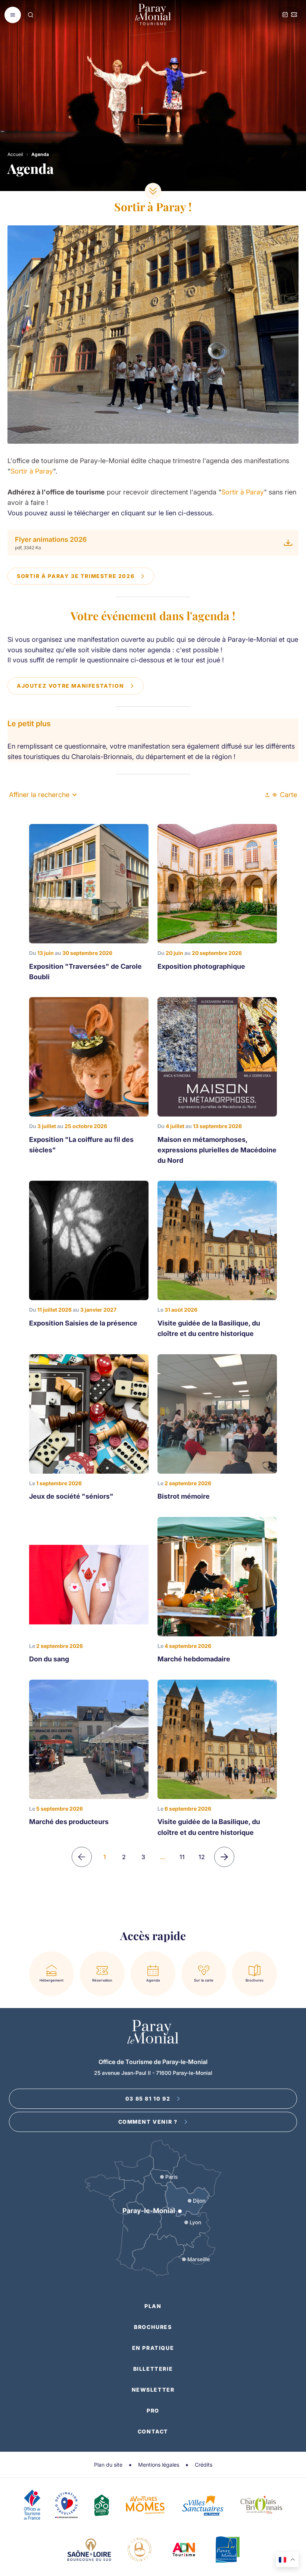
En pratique (153, 2348)
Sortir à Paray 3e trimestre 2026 (76, 576)
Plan (153, 2306)
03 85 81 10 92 (148, 2099)
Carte (288, 795)
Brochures (153, 2327)
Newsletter (153, 2390)
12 (202, 1857)
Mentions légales (159, 2465)
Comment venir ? (148, 2122)
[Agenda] (285, 15)
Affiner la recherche (39, 795)
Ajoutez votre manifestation (70, 686)
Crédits (204, 2465)
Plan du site (108, 2465)
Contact (153, 2431)
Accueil (15, 154)
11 (182, 1857)
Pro (153, 2410)
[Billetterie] (294, 15)
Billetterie (153, 2369)
